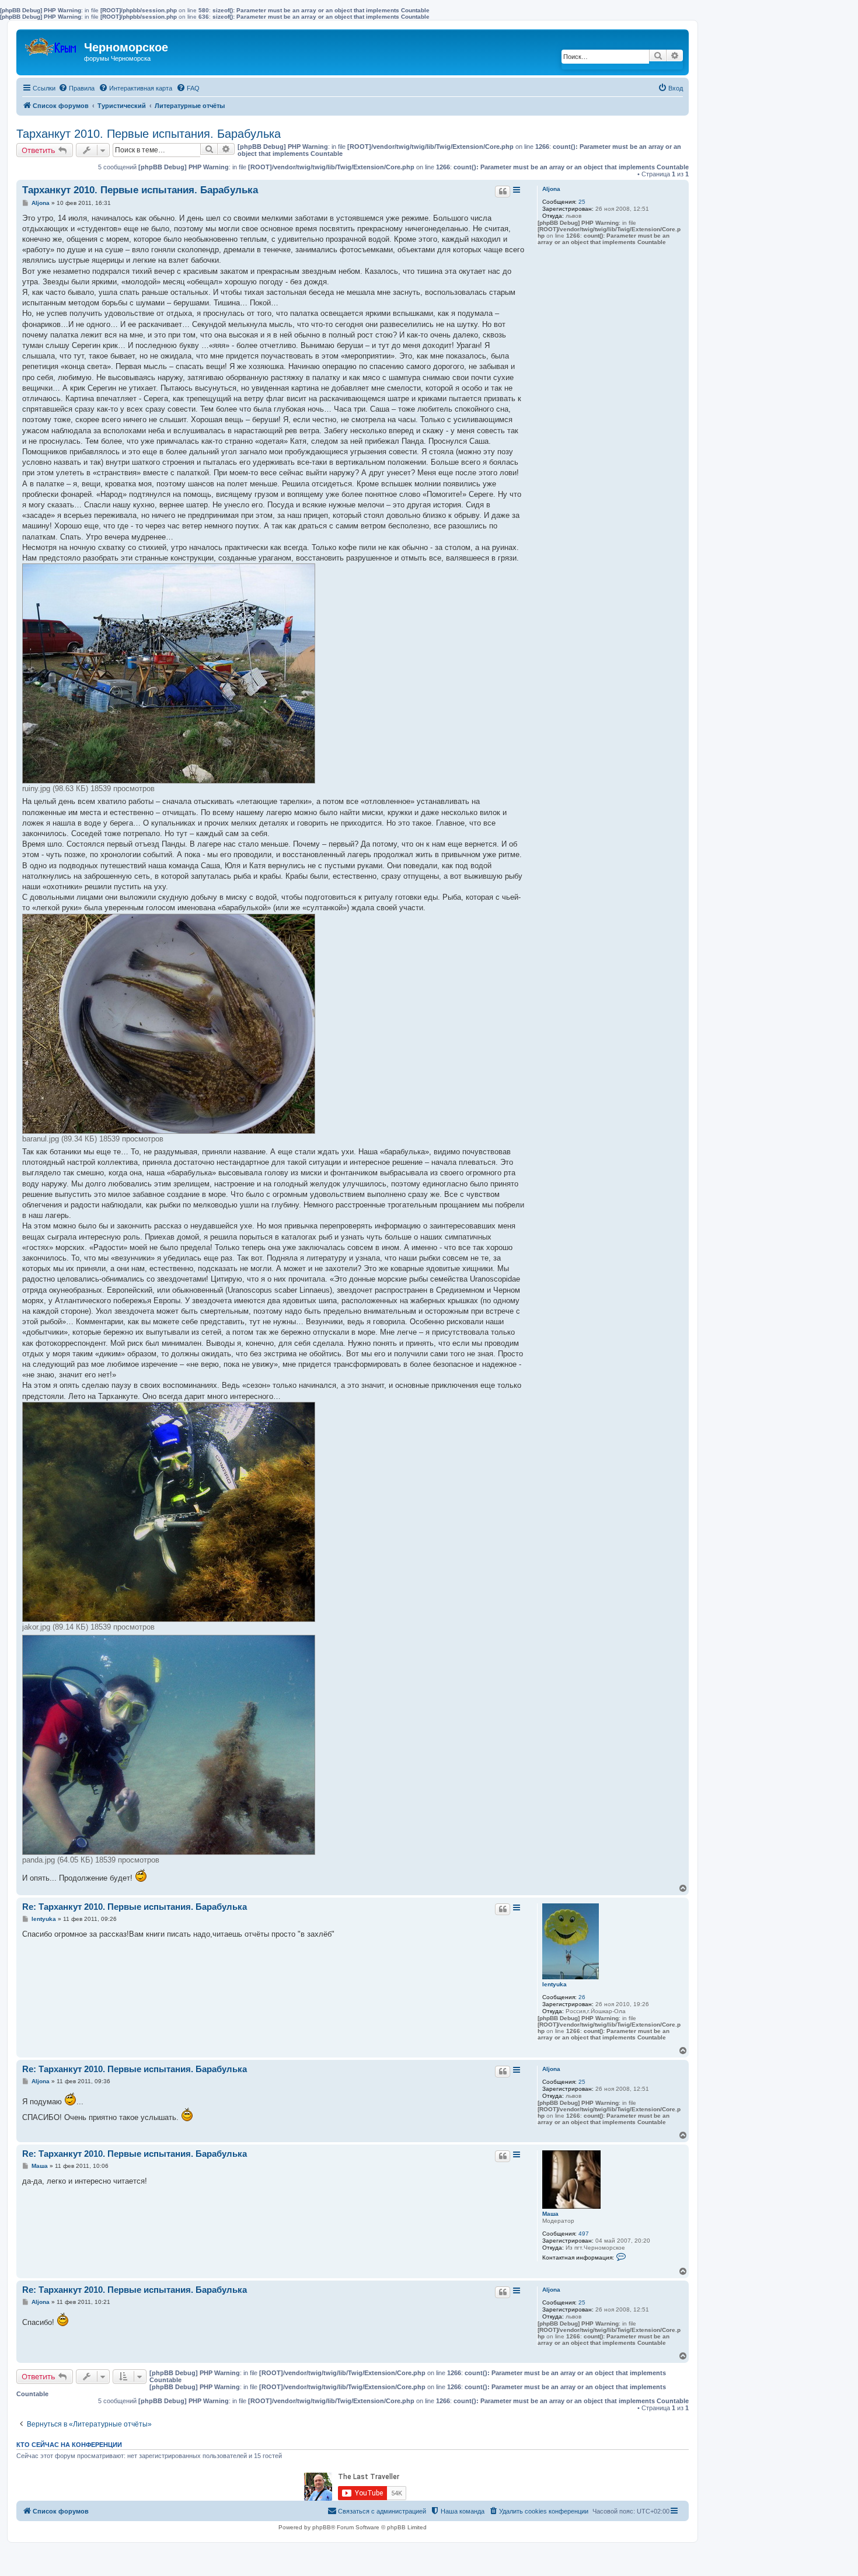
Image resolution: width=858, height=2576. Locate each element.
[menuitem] (76, 88)
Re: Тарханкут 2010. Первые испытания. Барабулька (135, 1907)
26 (582, 1997)
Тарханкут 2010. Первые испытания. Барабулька (149, 134)
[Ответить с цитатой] (503, 192)
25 (582, 202)
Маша (550, 2214)
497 (584, 2234)
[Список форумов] (52, 44)
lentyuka (554, 1984)
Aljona (551, 189)
